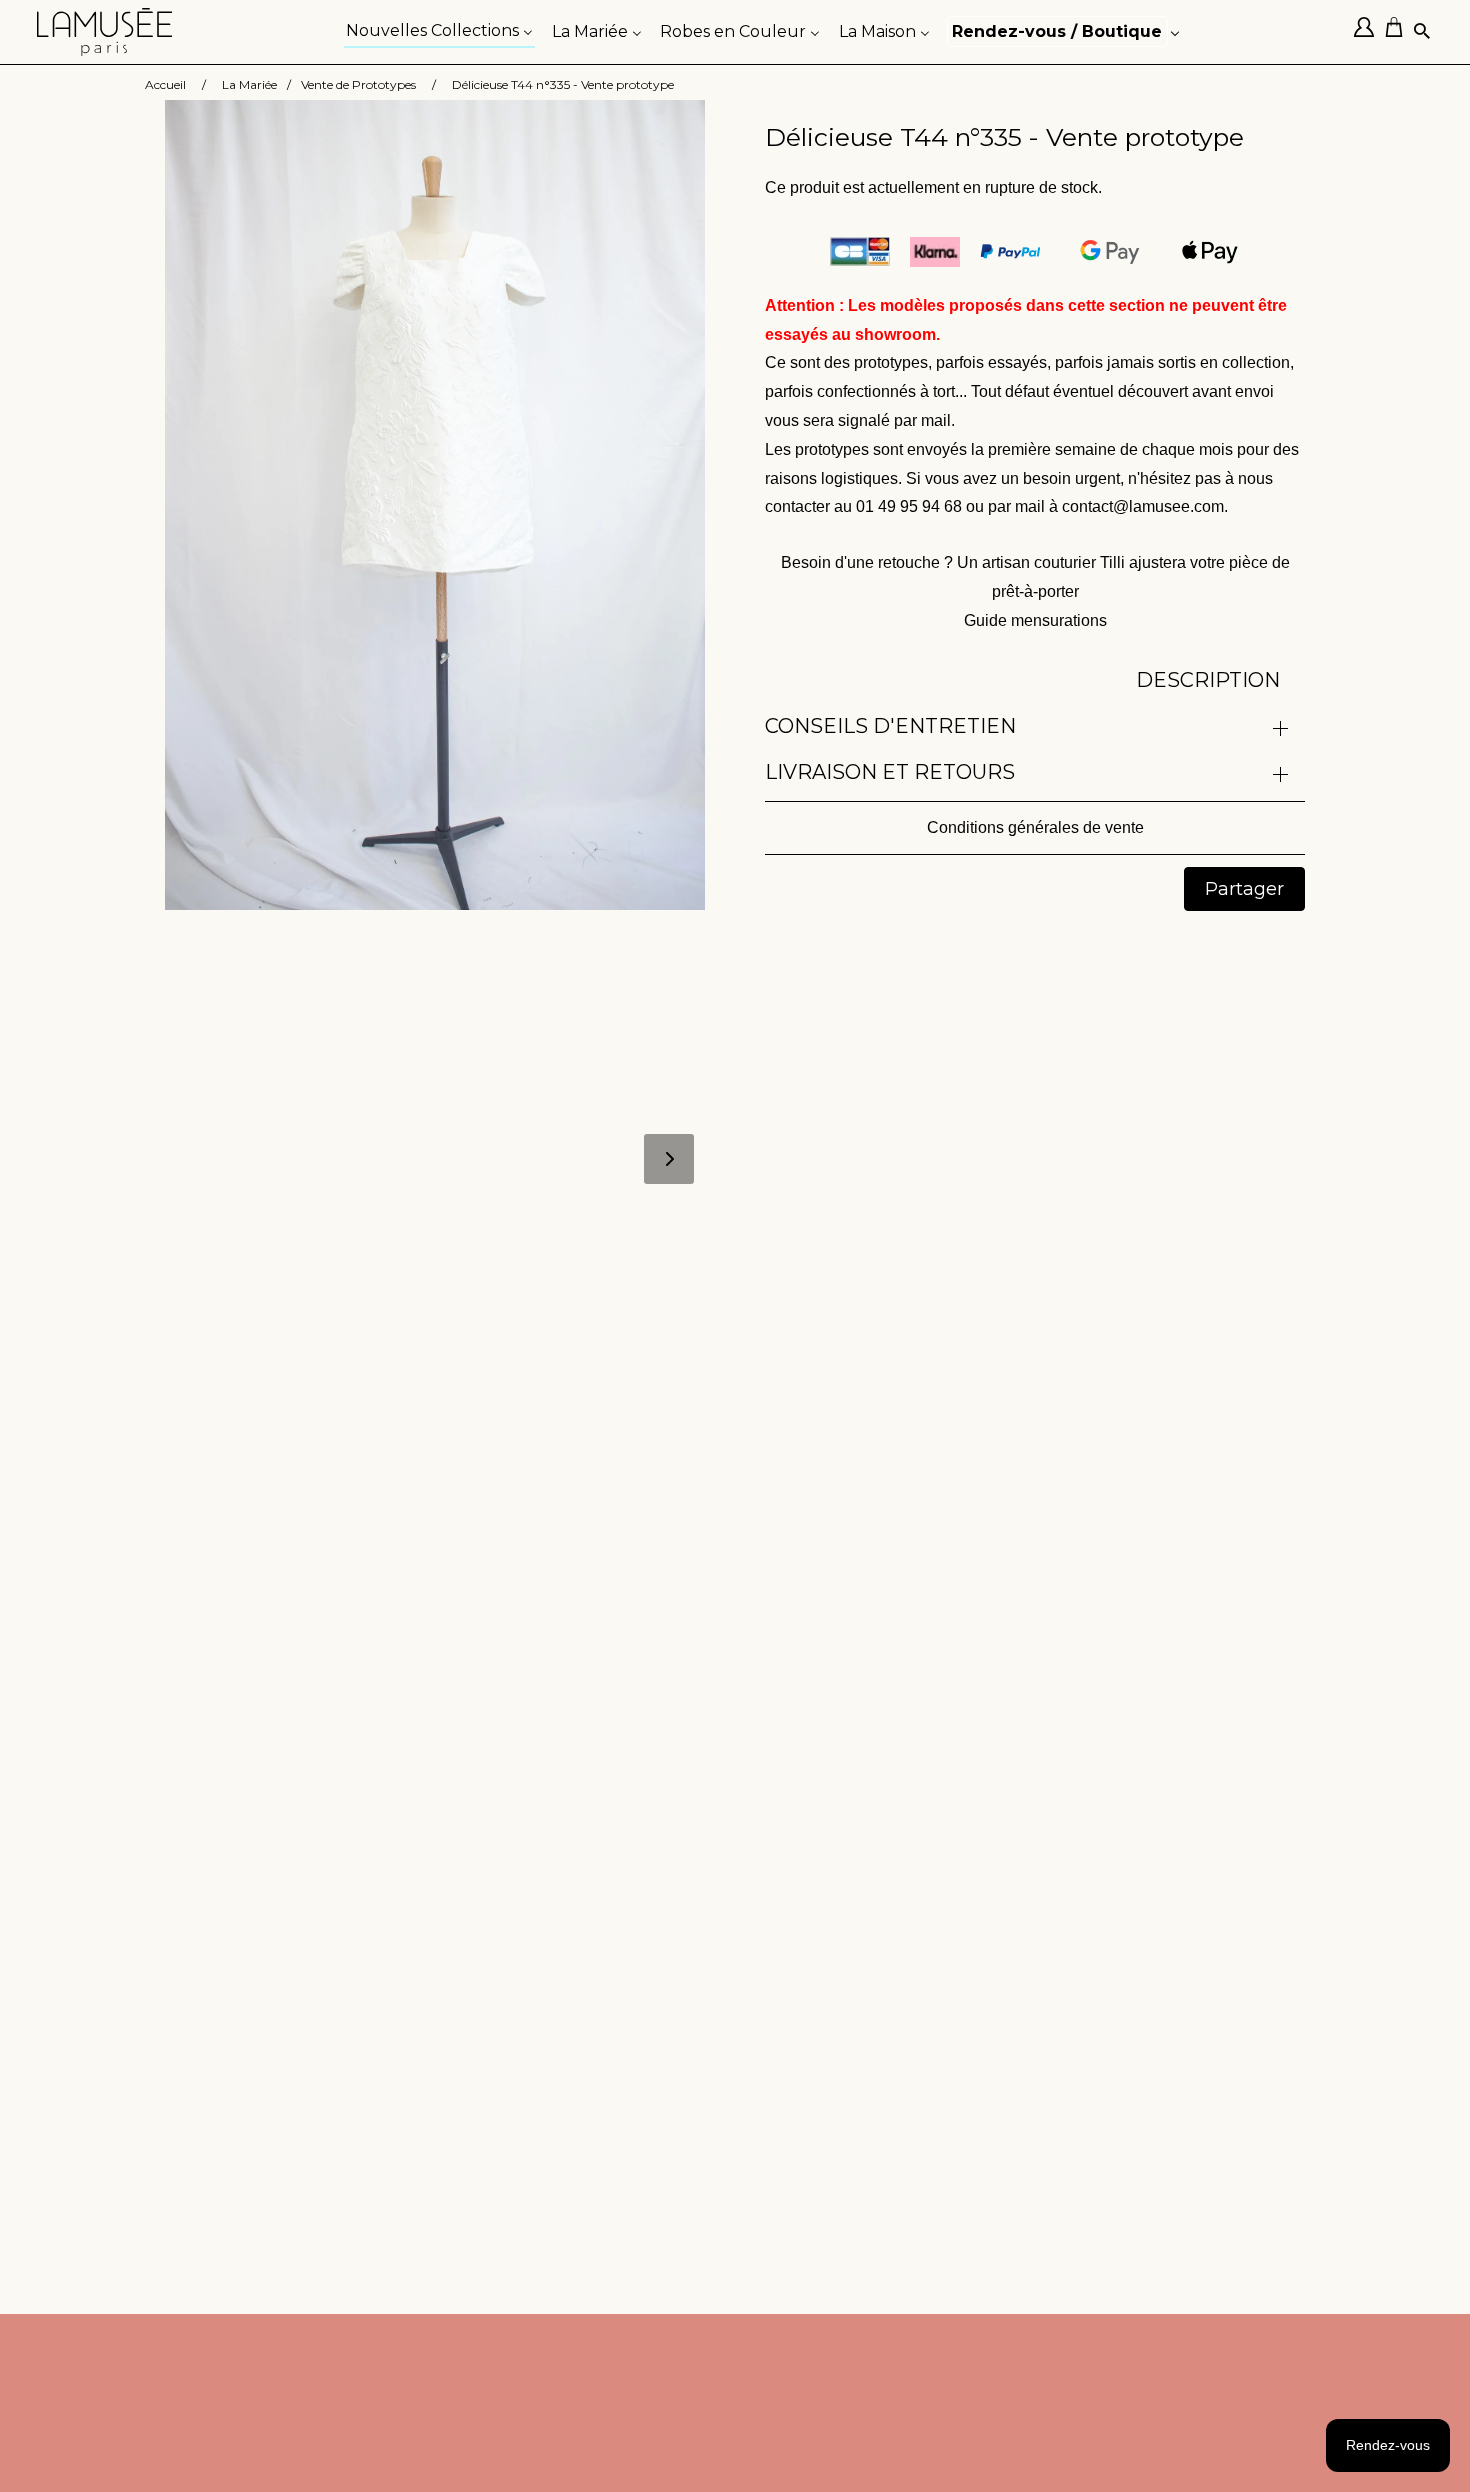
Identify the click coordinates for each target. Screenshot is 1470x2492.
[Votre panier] (1399, 32)
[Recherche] (1423, 32)
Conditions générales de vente (1035, 827)
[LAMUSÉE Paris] (105, 32)
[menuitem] (439, 29)
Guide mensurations (1035, 620)
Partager (1244, 889)
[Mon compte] (1369, 32)
